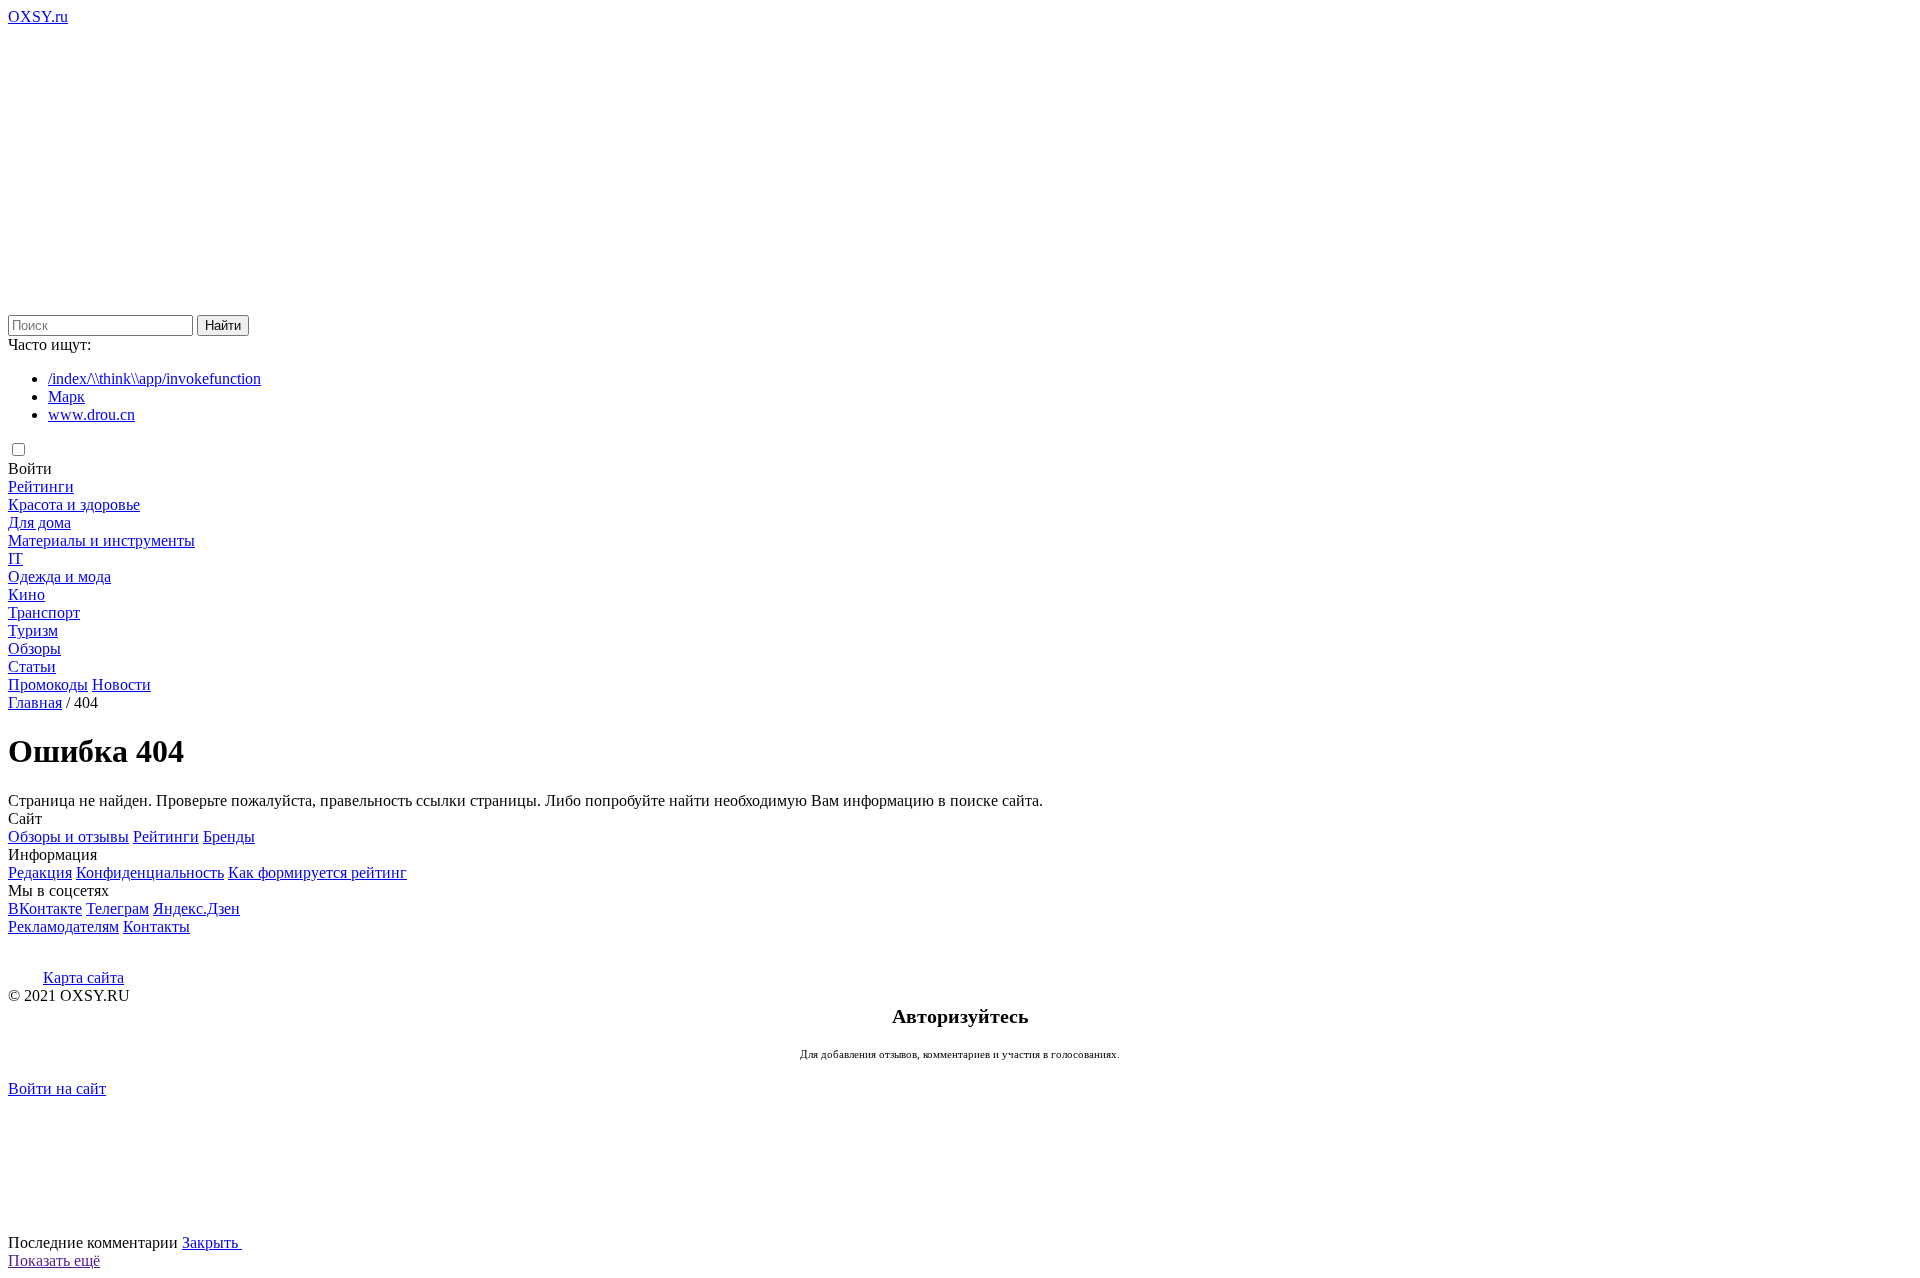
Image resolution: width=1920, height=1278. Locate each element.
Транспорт (44, 612)
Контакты (156, 926)
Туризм (33, 630)
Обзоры (34, 648)
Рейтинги (41, 486)
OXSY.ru (38, 16)
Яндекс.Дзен (196, 908)
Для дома (39, 522)
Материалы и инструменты (101, 540)
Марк (66, 396)
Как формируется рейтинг (317, 872)
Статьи (32, 666)
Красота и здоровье (74, 504)
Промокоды (48, 684)
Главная (35, 702)
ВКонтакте (45, 908)
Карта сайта (83, 977)
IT (15, 558)
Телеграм (117, 908)
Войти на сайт (57, 1088)
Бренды (229, 836)
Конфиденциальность (150, 872)
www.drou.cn (91, 414)
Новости (121, 684)
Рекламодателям (63, 926)
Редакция (40, 872)
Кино (26, 594)
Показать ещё (54, 1260)
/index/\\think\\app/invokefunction (154, 378)
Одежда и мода (59, 576)
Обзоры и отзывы (68, 836)
